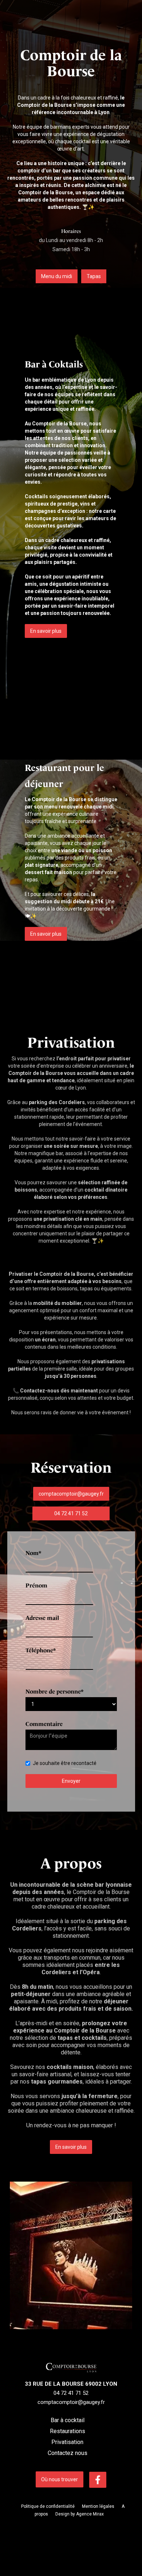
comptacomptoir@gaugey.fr (71, 1494)
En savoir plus (46, 631)
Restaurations (68, 2431)
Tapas (94, 276)
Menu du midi (57, 276)
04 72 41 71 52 (71, 1513)
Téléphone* (41, 1650)
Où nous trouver (60, 2479)
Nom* (33, 1553)
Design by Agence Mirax (80, 2514)
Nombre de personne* (54, 1692)
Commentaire (44, 1724)
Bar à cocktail (68, 2420)
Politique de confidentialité (48, 2506)
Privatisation (67, 2442)
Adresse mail (42, 1618)
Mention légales (98, 2506)
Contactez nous (68, 2453)
